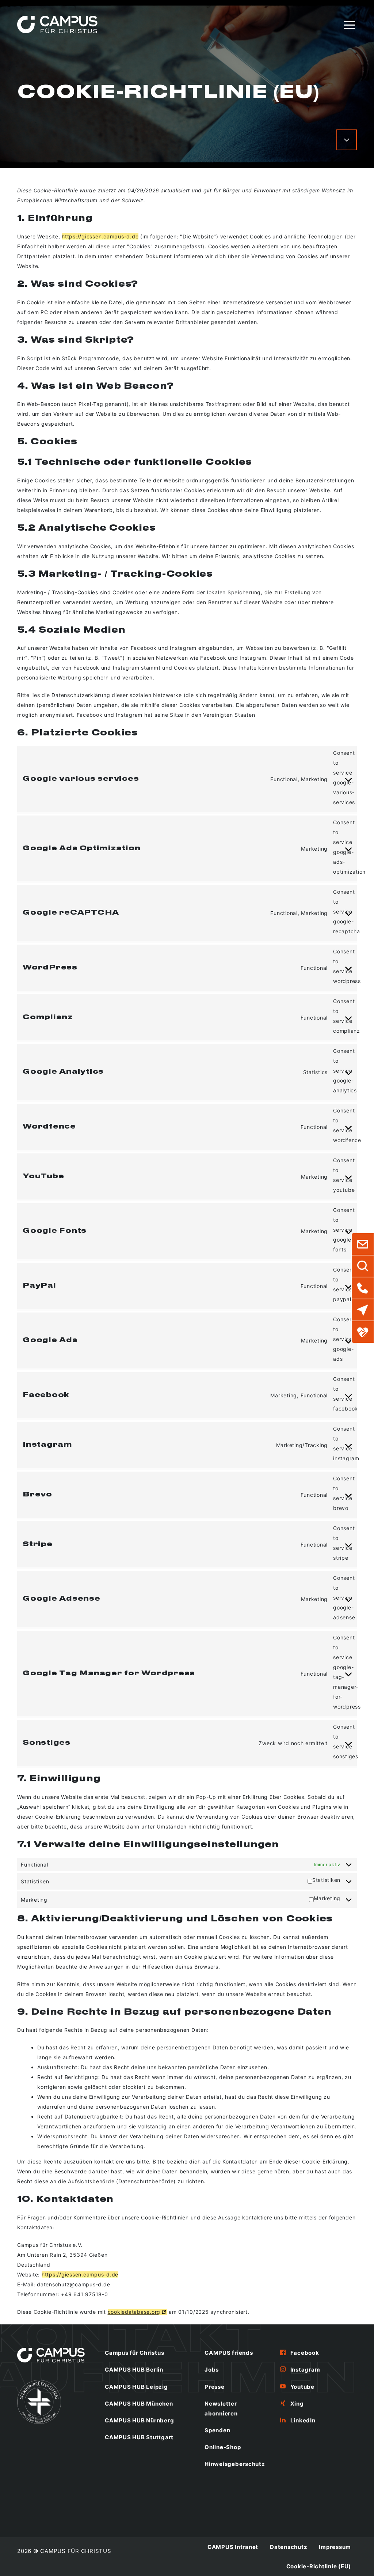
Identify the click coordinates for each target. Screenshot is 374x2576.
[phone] (363, 1288)
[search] (363, 1266)
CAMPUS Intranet (233, 2547)
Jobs (212, 2370)
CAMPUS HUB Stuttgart (139, 2437)
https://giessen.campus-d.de (100, 236)
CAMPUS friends (229, 2353)
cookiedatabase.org (134, 2312)
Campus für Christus (134, 2353)
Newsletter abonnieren (221, 2409)
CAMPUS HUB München (139, 2404)
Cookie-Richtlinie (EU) (319, 2566)
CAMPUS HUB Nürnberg (139, 2420)
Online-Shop (223, 2447)
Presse (215, 2387)
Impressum (335, 2547)
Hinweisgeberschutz (235, 2464)
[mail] (363, 1244)
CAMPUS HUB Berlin (134, 2370)
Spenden (217, 2430)
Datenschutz (289, 2547)
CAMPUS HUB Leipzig (136, 2387)
